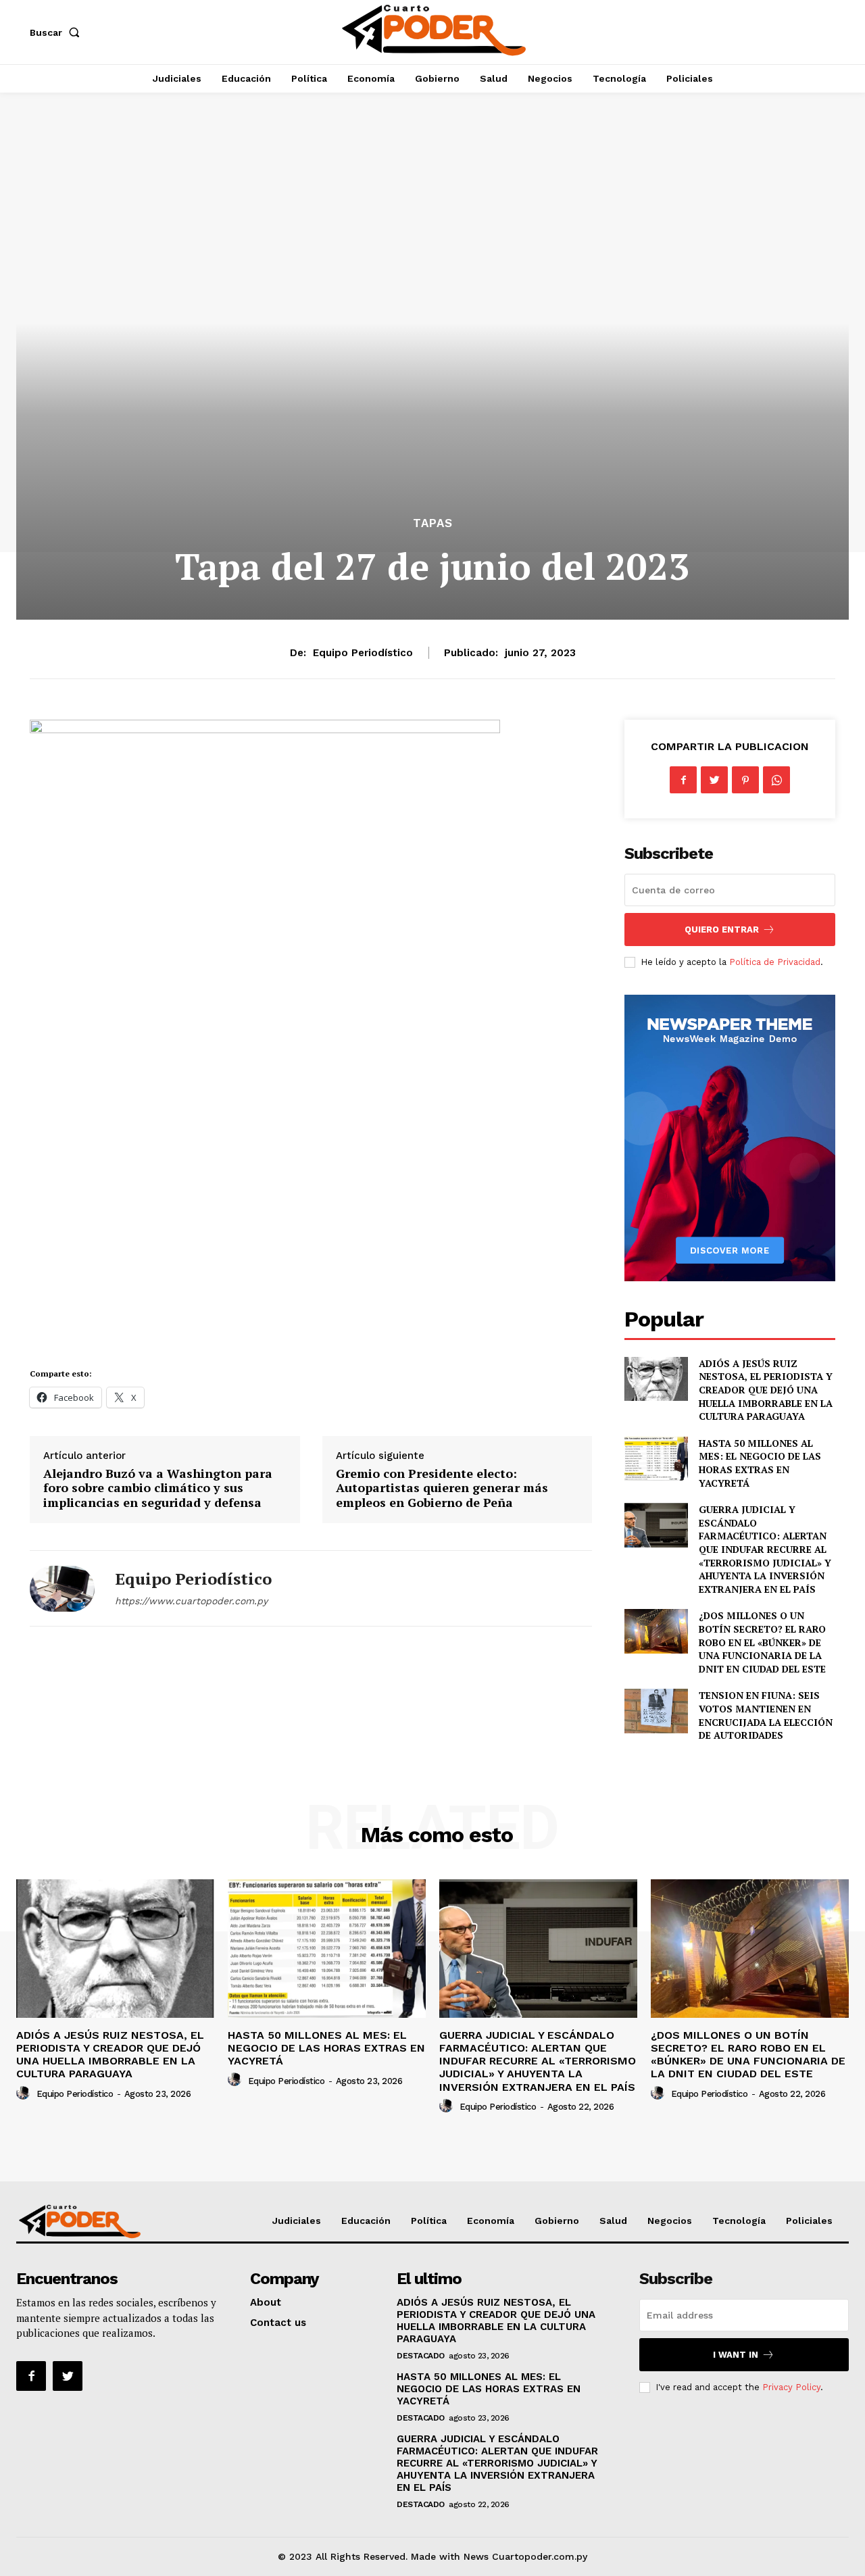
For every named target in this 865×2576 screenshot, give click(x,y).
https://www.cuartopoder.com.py (191, 1601)
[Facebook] (683, 780)
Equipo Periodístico (363, 653)
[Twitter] (714, 780)
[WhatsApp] (776, 780)
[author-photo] (25, 2094)
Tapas (433, 523)
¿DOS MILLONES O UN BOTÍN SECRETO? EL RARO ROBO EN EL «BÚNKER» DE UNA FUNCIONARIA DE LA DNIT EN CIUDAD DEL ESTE (762, 1642)
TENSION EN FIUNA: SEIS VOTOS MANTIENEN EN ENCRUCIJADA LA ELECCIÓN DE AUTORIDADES (766, 1715)
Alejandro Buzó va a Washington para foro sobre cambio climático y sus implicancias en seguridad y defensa (158, 1488)
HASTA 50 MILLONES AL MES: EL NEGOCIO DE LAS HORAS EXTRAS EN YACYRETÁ (760, 1463)
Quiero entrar (722, 930)
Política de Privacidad (775, 962)
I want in (736, 2355)
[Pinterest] (745, 780)
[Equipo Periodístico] (62, 1588)
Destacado (421, 2356)
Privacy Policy (791, 2387)
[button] (57, 32)
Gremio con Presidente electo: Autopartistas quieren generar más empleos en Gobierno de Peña (442, 1488)
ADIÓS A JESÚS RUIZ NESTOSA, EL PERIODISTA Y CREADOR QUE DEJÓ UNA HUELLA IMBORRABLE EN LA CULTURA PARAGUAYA (766, 1390)
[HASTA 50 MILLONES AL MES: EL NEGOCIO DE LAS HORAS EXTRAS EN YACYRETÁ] (656, 1459)
